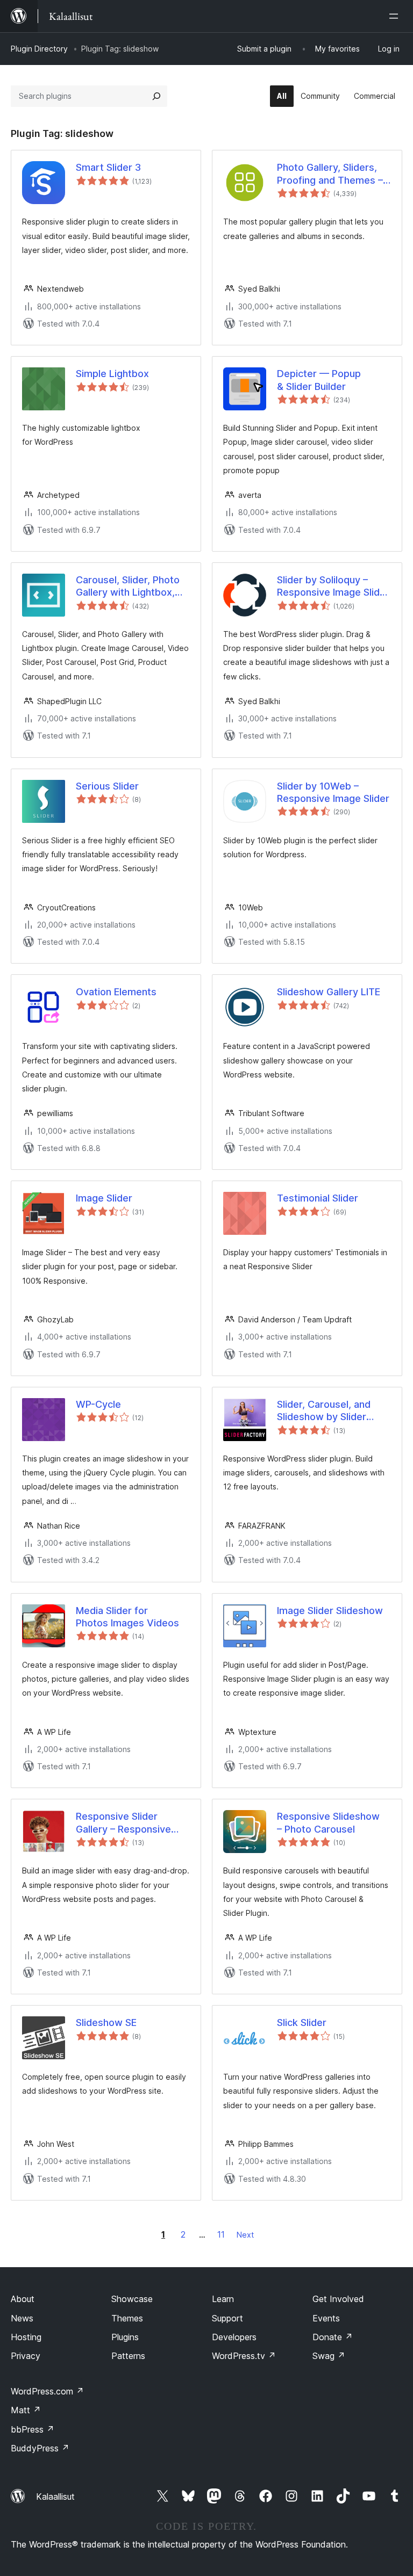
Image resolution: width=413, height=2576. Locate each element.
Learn (223, 2299)
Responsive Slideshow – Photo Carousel (328, 1822)
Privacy (26, 2356)
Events (326, 2318)
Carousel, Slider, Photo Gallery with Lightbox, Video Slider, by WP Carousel (128, 587)
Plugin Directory (39, 49)
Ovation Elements (116, 992)
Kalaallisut (55, 2497)
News (22, 2318)
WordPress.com (47, 2391)
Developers (234, 2337)
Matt (26, 2410)
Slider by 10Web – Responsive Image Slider (333, 792)
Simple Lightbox (112, 374)
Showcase (132, 2299)
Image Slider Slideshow (330, 1611)
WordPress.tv (244, 2356)
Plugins (125, 2337)
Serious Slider (107, 786)
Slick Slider (302, 2023)
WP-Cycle (98, 1404)
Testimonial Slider (318, 1198)
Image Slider (104, 1198)
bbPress (33, 2429)
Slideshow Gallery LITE (329, 992)
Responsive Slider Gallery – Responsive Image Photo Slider (123, 1823)
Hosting (26, 2337)
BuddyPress (40, 2448)
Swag (329, 2356)
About (23, 2299)
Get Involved (338, 2299)
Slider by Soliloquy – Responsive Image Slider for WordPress (333, 587)
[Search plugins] (156, 96)
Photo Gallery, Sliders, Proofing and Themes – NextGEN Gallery (330, 174)
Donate (333, 2337)
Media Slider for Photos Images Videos (127, 1617)
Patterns (128, 2356)
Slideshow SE (106, 2023)
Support (227, 2318)
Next (245, 2235)
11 (221, 2234)
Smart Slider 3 (108, 167)
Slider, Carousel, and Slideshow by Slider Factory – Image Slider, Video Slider (329, 1411)
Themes (127, 2318)
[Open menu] (396, 16)
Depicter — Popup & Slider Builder (319, 380)
